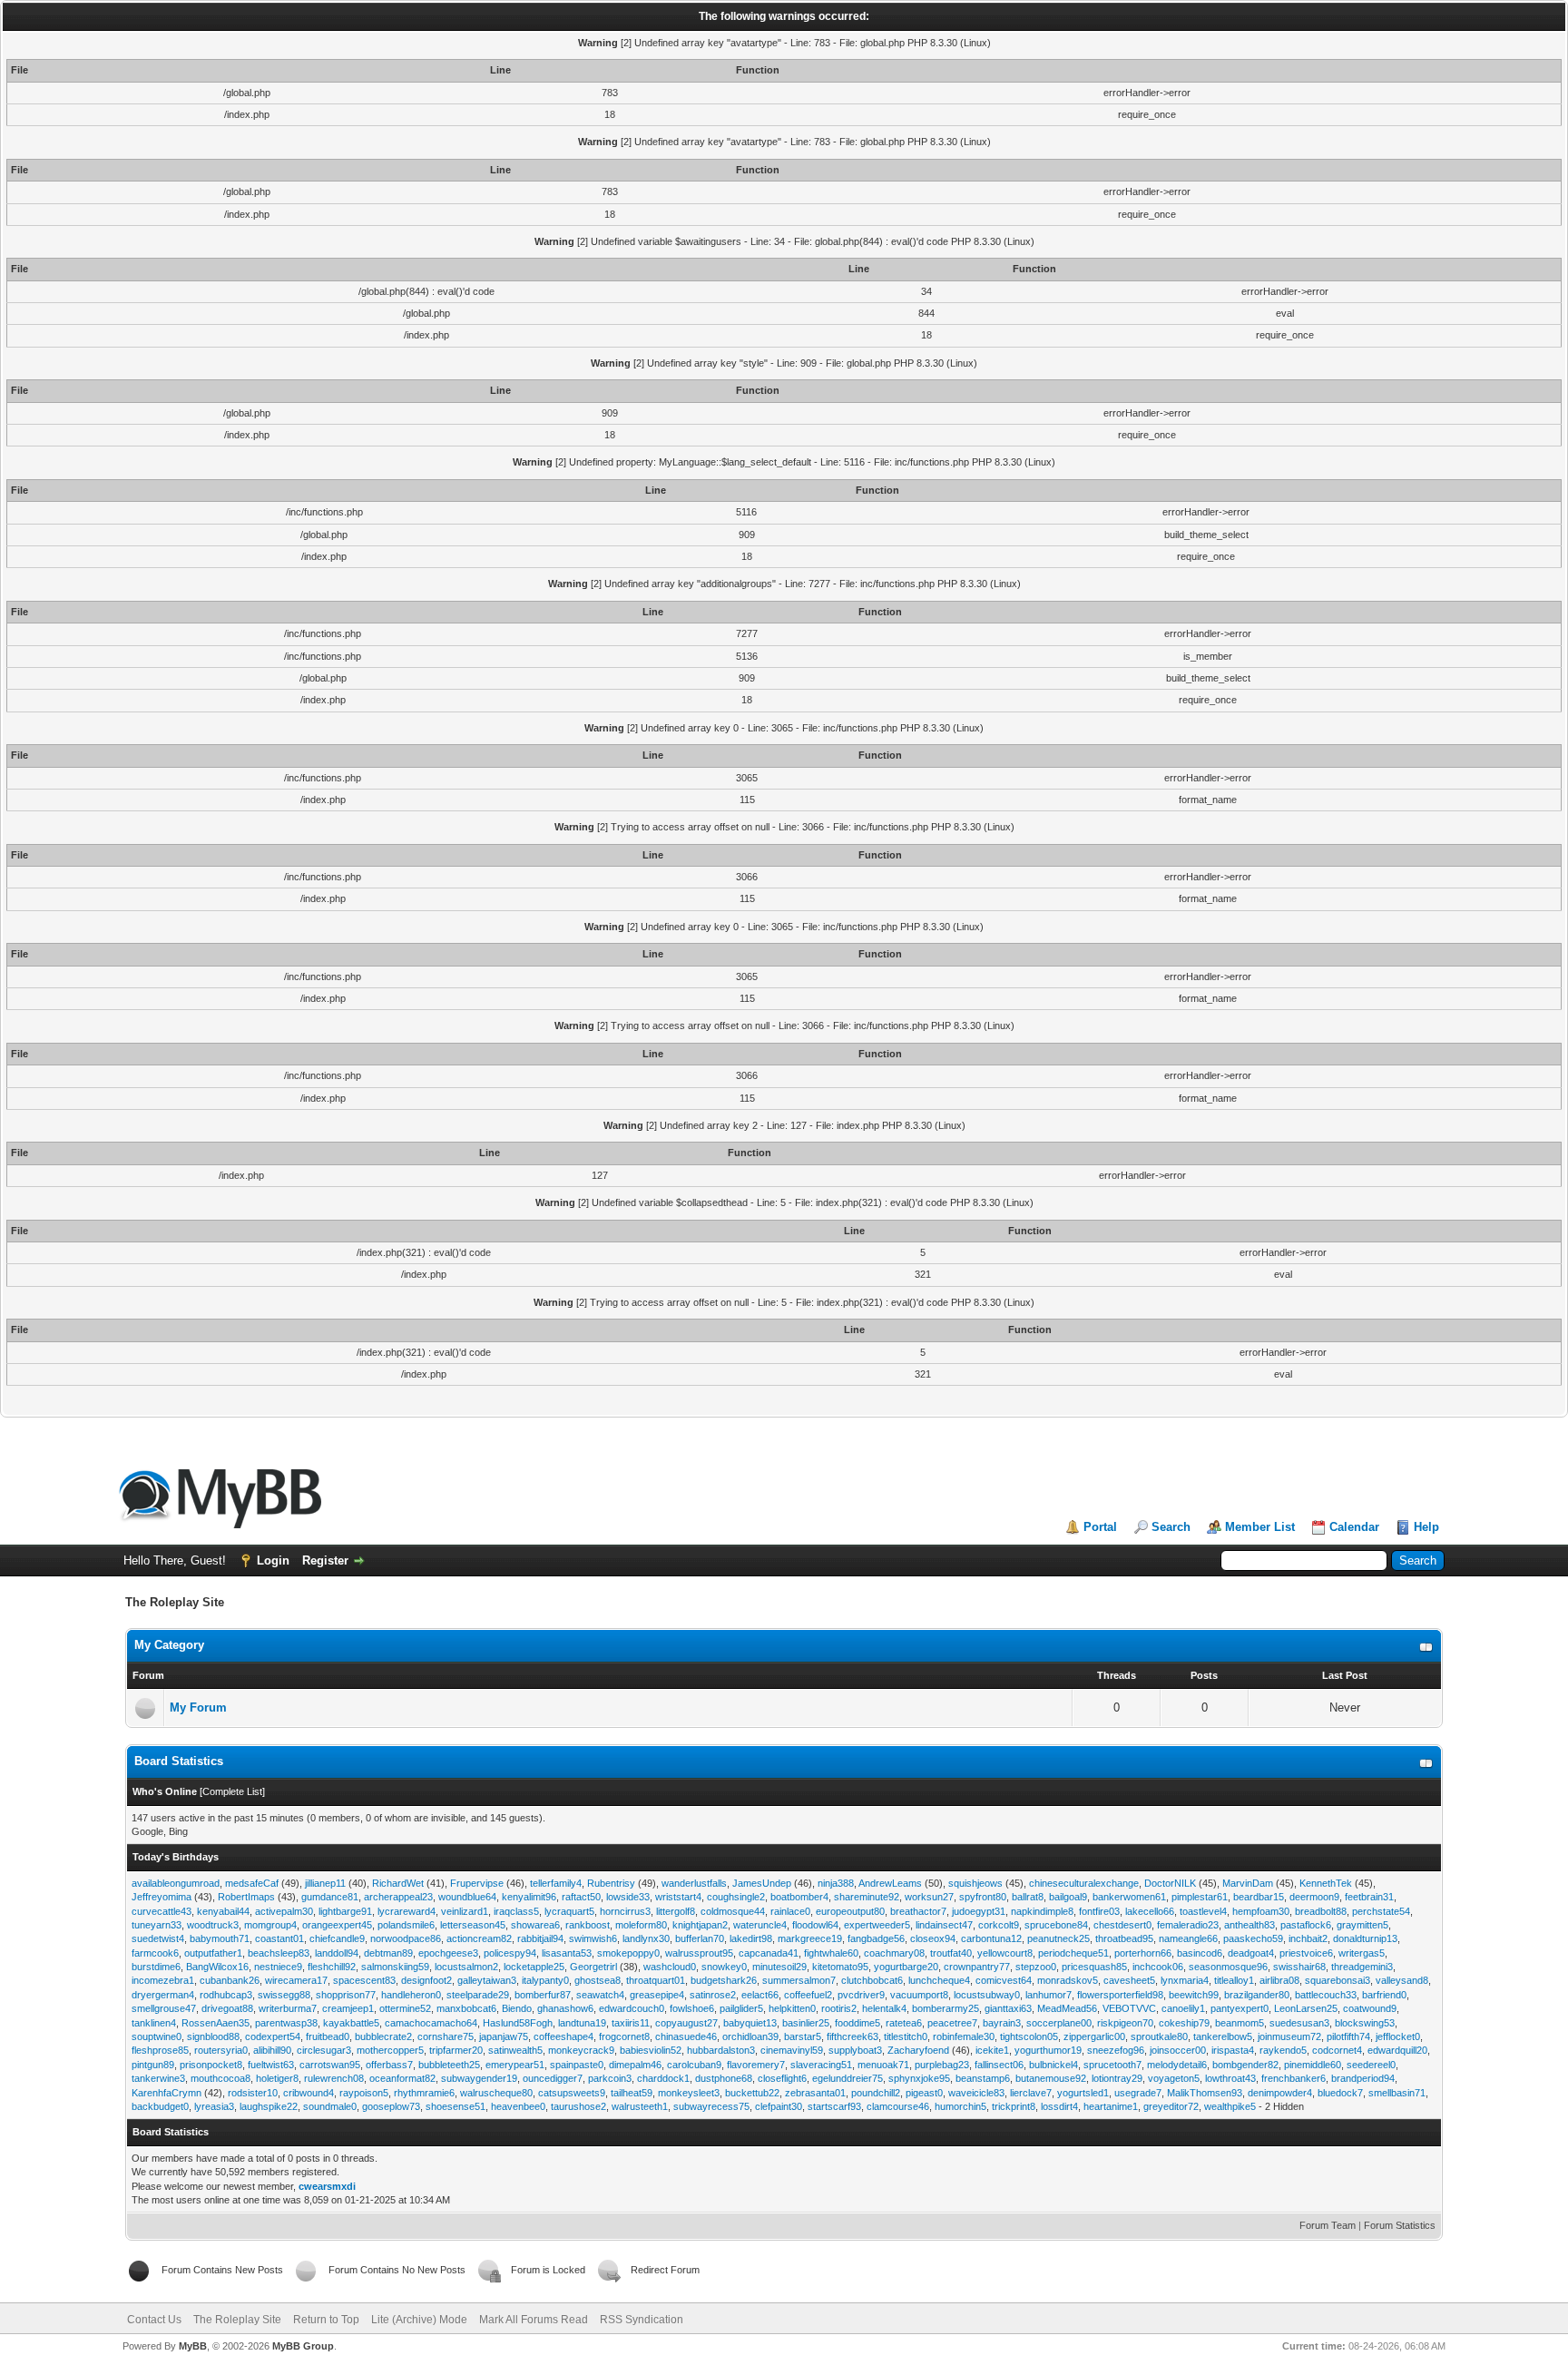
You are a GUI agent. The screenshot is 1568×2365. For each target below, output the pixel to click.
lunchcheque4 (939, 1980)
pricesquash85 (1094, 1967)
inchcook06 (1158, 1967)
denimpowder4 (1280, 2093)
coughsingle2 (736, 1897)
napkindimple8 (1042, 1911)
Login (273, 1560)
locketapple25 (534, 1967)
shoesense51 (456, 2106)
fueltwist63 (271, 2065)
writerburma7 (288, 2008)
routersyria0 (221, 2050)
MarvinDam (1248, 1883)
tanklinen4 (154, 2023)
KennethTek (1326, 1883)
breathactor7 (918, 1911)
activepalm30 (284, 1911)
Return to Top (326, 2320)
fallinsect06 (999, 2065)
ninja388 (836, 1883)
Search (1171, 1527)
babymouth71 (220, 1938)
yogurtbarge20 (906, 1967)
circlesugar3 (324, 2050)
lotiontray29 (1117, 2078)
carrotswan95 (330, 2065)
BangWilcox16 (217, 1967)
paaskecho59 (1253, 1938)
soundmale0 (330, 2106)
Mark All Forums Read (534, 2320)
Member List (1260, 1527)
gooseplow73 (391, 2106)
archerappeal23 (398, 1897)
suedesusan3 (1299, 2023)
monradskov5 (1068, 1980)
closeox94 (933, 1938)
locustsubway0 (987, 1995)
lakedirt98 (751, 1938)
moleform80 (641, 1925)
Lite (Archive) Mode (419, 2320)
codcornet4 (1337, 2050)
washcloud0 (670, 1967)
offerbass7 (389, 2065)
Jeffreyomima (162, 1897)
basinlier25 (806, 2023)
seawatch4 (600, 1995)
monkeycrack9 (581, 2050)
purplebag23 (942, 2065)
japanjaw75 (504, 2036)
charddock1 (663, 2078)
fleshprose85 (160, 2050)
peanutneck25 (1058, 1938)
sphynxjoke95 (919, 2078)
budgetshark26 (724, 1980)
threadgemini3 (1362, 1967)
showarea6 (535, 1925)
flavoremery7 (756, 2065)
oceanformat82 (402, 2078)
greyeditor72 (1171, 2106)
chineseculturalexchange (1084, 1883)
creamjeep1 (348, 2008)
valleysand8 (1402, 1980)
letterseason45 (473, 1925)
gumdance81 (330, 1897)
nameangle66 (1188, 1938)
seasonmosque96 (1228, 1967)
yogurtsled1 (1083, 2093)
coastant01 (279, 1938)
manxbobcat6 (466, 2008)
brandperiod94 (1363, 2078)
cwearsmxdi (327, 2186)
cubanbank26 (230, 1980)
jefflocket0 (1398, 2036)
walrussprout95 (699, 1953)
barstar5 (803, 2036)
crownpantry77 (977, 1967)
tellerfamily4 (556, 1883)
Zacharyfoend (918, 2050)
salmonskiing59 (395, 1967)
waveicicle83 (976, 2093)
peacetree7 (952, 2023)
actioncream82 (479, 1938)
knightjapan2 (700, 1925)
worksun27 (929, 1897)
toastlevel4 (1203, 1911)
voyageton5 (1174, 2078)
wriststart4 (678, 1897)
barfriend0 (1384, 1995)
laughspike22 (269, 2106)
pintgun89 (153, 2065)
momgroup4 (270, 1925)
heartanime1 (1111, 2106)
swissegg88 (284, 1995)
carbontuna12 (991, 1938)
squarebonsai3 (1338, 1980)
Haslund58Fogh (518, 2023)
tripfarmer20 (456, 2050)
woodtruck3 (213, 1925)
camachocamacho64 (431, 2023)
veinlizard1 (465, 1911)
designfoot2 (426, 1980)
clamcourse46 (898, 2106)
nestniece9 (278, 1967)
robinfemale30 (964, 2036)
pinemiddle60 (1313, 2065)
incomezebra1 (163, 1980)
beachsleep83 (279, 1953)
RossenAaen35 (216, 2023)
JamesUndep (762, 1883)
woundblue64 (467, 1897)
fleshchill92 (332, 1967)
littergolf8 (676, 1911)
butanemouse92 (1051, 2078)
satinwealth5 (515, 2050)
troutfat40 (951, 1953)
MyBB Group (303, 2346)
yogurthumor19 (1048, 2050)
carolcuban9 (694, 2065)
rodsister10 (253, 2093)
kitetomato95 (840, 1967)
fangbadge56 (876, 1938)
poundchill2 (876, 2093)
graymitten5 (1362, 1925)
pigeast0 (924, 2093)
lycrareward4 (407, 1911)
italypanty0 (545, 1980)
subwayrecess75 (711, 2106)
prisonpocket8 (211, 2065)
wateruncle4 (760, 1925)
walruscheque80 (496, 2093)
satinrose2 (713, 1995)
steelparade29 (478, 1995)
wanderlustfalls (694, 1883)
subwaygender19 (479, 2078)
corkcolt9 (999, 1925)
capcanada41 (769, 1953)
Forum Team (1328, 2225)
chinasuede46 (686, 2036)
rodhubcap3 (226, 1995)
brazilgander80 (1257, 1995)
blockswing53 (1365, 2023)
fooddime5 (857, 2023)
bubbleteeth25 (449, 2065)
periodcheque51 (1073, 1953)
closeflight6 (782, 2078)
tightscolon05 (1029, 2036)
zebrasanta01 (815, 2093)
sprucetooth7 (1112, 2065)
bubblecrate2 (383, 2036)
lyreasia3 (214, 2106)
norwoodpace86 (406, 1938)
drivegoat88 (227, 2008)
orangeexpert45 (337, 1925)
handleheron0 (411, 1995)
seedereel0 (1371, 2065)
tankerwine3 (158, 2078)
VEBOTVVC (1129, 2008)
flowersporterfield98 (1120, 1995)
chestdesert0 (1122, 1925)
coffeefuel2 (808, 1995)
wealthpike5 (1230, 2106)
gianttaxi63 (1008, 2008)
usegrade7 (1138, 2093)
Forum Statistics (1400, 2225)
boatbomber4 (799, 1897)
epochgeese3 (448, 1953)
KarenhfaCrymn (167, 2093)
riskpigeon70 (1125, 2023)
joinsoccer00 (1178, 2050)
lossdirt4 (1059, 2106)
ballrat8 (1028, 1897)
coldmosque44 (733, 1911)
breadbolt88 (1321, 1911)
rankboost (588, 1925)
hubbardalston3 (721, 2050)
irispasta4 (1233, 2050)
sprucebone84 (1056, 1925)
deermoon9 (1314, 1897)
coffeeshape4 (563, 2036)
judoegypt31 (979, 1911)
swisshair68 (1299, 1967)
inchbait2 (1308, 1938)
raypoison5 (364, 2093)
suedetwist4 (158, 1938)
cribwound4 (309, 2093)
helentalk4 (884, 2008)
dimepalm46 (635, 2065)
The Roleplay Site (237, 2320)
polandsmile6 (406, 1925)
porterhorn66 (1143, 1953)
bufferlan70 (700, 1938)
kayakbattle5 (351, 2023)
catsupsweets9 (572, 2093)
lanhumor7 (1049, 1995)
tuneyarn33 (157, 1925)
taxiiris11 (631, 2023)
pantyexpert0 (1240, 2008)
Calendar (1354, 1527)
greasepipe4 (657, 1995)
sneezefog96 (1116, 2050)
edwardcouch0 (632, 2008)
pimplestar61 (1200, 1897)
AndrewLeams (890, 1883)
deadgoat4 (1251, 1953)
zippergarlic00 (1094, 2036)
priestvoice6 (1306, 1953)
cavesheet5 (1129, 1980)
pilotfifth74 (1348, 2036)
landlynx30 (646, 1938)
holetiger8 (277, 2078)
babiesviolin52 (651, 2050)
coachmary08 (894, 1953)
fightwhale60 (831, 1953)
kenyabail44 (223, 1911)
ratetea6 (904, 2023)
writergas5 (1362, 1953)
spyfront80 (983, 1897)
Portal (1100, 1527)
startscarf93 (834, 2106)
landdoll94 (337, 1953)
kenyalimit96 (529, 1897)
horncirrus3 (625, 1911)
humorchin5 (960, 2106)
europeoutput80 (850, 1911)
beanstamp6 (983, 2078)
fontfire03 (1099, 1911)
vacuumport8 (919, 1995)
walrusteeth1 (640, 2106)
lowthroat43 (1230, 2078)
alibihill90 (272, 2050)
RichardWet (398, 1883)
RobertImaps (246, 1897)
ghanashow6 (565, 2008)
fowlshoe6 (692, 2008)
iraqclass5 (516, 1911)
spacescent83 (364, 1980)
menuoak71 (883, 2065)
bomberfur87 (543, 1995)
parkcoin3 (610, 2078)
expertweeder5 (877, 1925)
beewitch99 (1194, 1995)
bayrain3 (1002, 2023)
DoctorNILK (1170, 1883)
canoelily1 (1183, 2008)
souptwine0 (157, 2036)
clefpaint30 (779, 2106)
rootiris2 (839, 2008)
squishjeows (975, 1883)
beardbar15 (1259, 1897)
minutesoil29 (779, 1967)
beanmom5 (1240, 2023)
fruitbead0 (328, 2036)
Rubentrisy (611, 1883)
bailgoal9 (1068, 1897)
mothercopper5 (390, 2050)
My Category (169, 1645)
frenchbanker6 (1294, 2078)
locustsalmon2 (466, 1967)
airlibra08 (1279, 1980)
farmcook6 (155, 1953)
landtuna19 (582, 2023)
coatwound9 (1370, 2008)
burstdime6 (156, 1967)
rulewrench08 (334, 2078)
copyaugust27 (686, 2023)
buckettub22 (752, 2093)
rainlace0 (790, 1911)
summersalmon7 (799, 1980)
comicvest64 (1004, 1980)
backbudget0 (160, 2106)
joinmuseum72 (1289, 2036)
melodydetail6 (1177, 2065)
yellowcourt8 (1005, 1953)
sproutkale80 (1159, 2036)
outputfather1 (213, 1953)
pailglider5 (741, 2008)
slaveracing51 (821, 2065)
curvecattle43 (162, 1911)
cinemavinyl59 (792, 2050)
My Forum (198, 1708)
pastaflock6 (1306, 1925)
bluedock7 (1340, 2093)
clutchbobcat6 (872, 1980)
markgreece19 (810, 1938)
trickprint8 (1014, 2106)
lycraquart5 (569, 1911)
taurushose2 (578, 2106)
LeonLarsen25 (1306, 2008)
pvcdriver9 (861, 1995)
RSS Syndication (642, 2320)
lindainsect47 (944, 1925)
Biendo (517, 2008)
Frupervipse (477, 1883)
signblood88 (213, 2036)
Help (1426, 1527)
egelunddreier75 (848, 2078)
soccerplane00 (1059, 2023)
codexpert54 (273, 2036)
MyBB (193, 2346)
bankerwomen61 (1129, 1897)
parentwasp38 (286, 2023)
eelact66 (760, 1995)
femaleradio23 (1188, 1925)
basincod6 (1200, 1953)
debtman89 (388, 1953)
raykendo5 (1283, 2050)
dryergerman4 (163, 1995)
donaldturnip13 (1365, 1938)
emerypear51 (515, 2065)
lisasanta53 (567, 1953)
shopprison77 (346, 1995)
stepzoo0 (1036, 1967)
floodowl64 (815, 1925)
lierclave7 (1031, 2093)
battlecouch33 (1326, 1995)
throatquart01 (656, 1980)
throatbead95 (1124, 1938)
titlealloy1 (1234, 1980)
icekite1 (992, 2050)
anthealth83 (1249, 1925)
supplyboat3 (855, 2050)
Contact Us (154, 2320)
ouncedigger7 (553, 2078)
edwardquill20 (1397, 2050)
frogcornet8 (624, 2036)
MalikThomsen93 (1205, 2093)
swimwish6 (593, 1938)
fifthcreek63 (853, 2036)
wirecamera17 (296, 1980)
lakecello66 (1150, 1911)
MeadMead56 (1067, 2008)
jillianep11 (325, 1883)
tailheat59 (632, 2093)
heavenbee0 (518, 2106)
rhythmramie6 (424, 2093)
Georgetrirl (593, 1967)
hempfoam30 (1261, 1911)
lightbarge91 (345, 1911)
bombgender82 (1245, 2065)
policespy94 (510, 1953)
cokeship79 (1184, 2023)
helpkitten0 (792, 2008)
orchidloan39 (750, 2036)
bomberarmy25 (946, 2008)
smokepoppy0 (628, 1953)
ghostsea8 (598, 1980)
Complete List (232, 1791)
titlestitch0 (906, 2036)
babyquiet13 (750, 2023)
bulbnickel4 (1053, 2065)
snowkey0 (724, 1967)
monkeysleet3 (689, 2093)
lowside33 (628, 1897)
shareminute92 (867, 1897)
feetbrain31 (1369, 1897)
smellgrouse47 (164, 2008)
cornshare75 (446, 2036)
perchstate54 (1381, 1911)
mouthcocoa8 (220, 2078)
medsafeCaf (252, 1883)
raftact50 (581, 1897)
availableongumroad (176, 1883)
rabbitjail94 (540, 1938)
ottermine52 (405, 2008)
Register (325, 1560)
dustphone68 (724, 2078)
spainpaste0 (577, 2065)
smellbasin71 (1397, 2093)
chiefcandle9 (337, 1938)
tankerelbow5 (1223, 2036)
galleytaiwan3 (487, 1980)
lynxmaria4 (1185, 1980)
